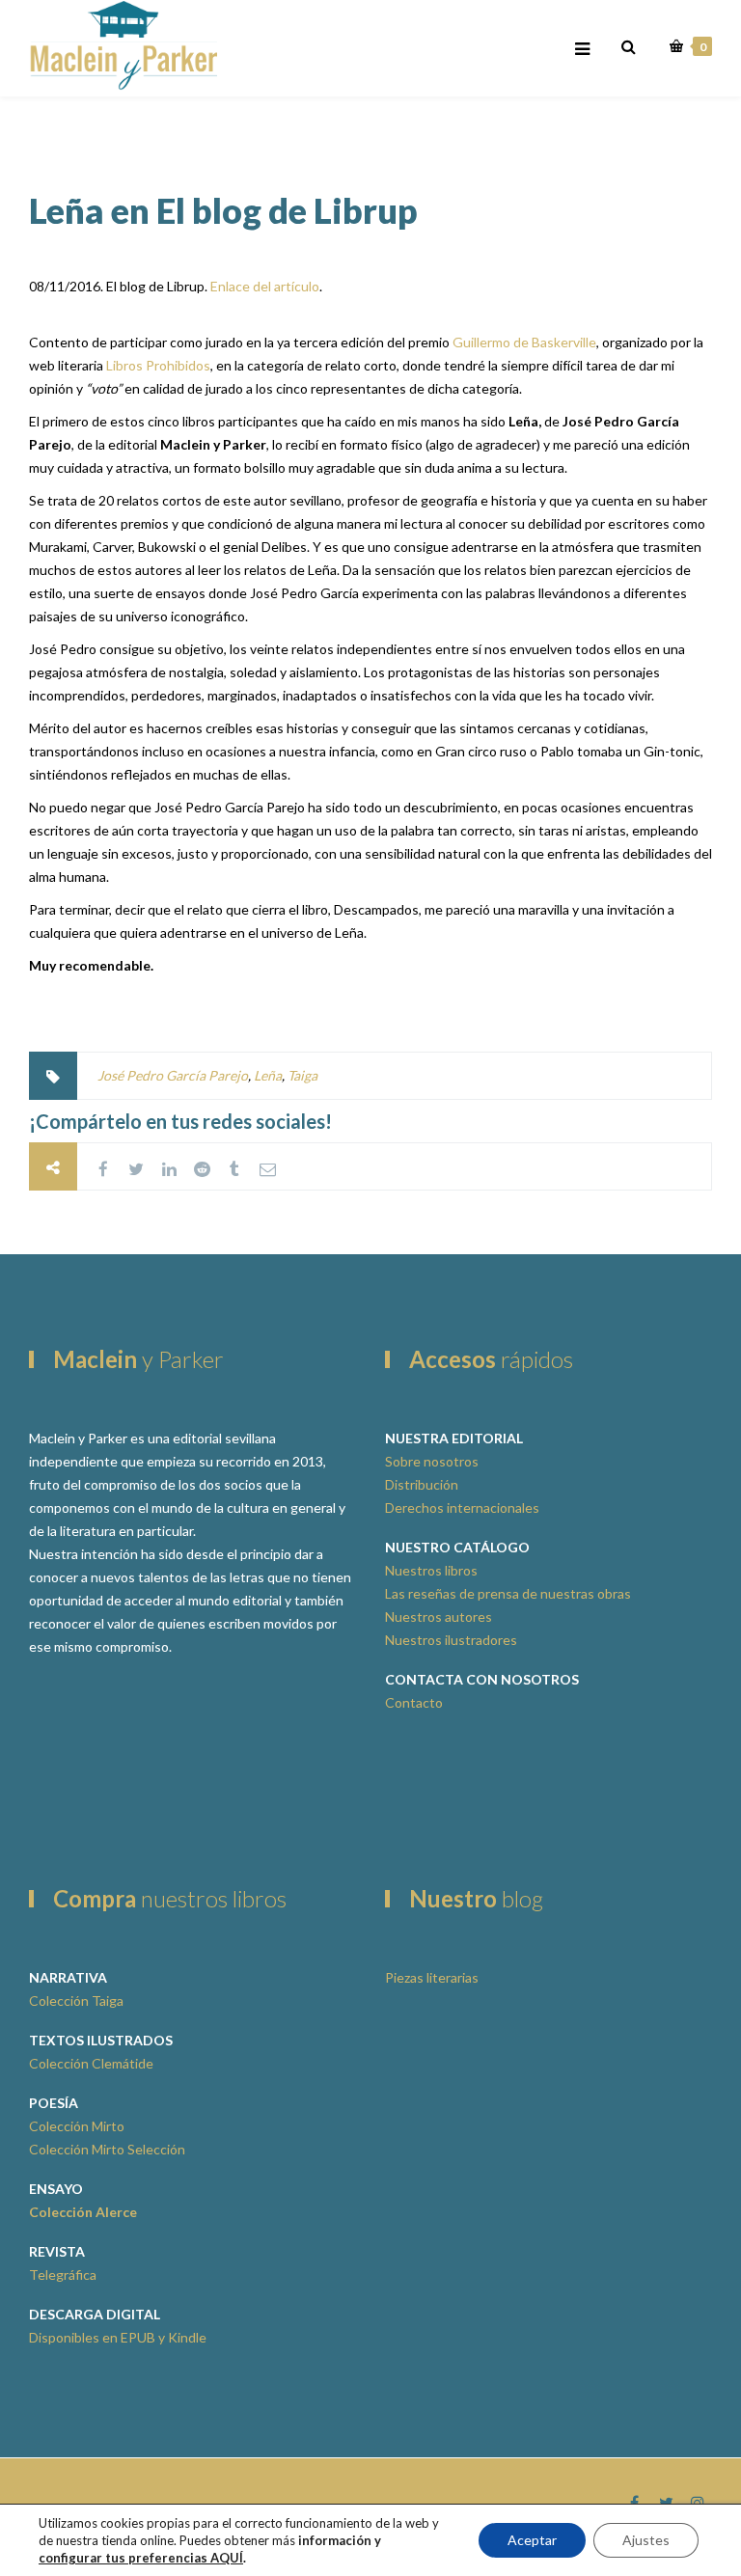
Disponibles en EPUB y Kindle (118, 2337)
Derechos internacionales (462, 1507)
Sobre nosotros (432, 1461)
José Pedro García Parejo (173, 1075)
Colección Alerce (83, 2212)
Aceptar (532, 2540)
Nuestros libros (431, 1570)
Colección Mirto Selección (107, 2149)
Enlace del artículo (265, 286)
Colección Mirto (77, 2126)
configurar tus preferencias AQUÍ (141, 2558)
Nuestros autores (439, 1617)
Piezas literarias (432, 1977)
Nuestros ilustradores (451, 1640)
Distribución (422, 1484)
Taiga (302, 1075)
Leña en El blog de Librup (223, 210)
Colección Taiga (76, 2001)
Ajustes (646, 2540)
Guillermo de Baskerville (524, 342)
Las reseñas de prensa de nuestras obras (508, 1593)
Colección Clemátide (91, 2063)
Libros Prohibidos (158, 365)
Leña (268, 1075)
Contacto (414, 1702)
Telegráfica (63, 2275)
